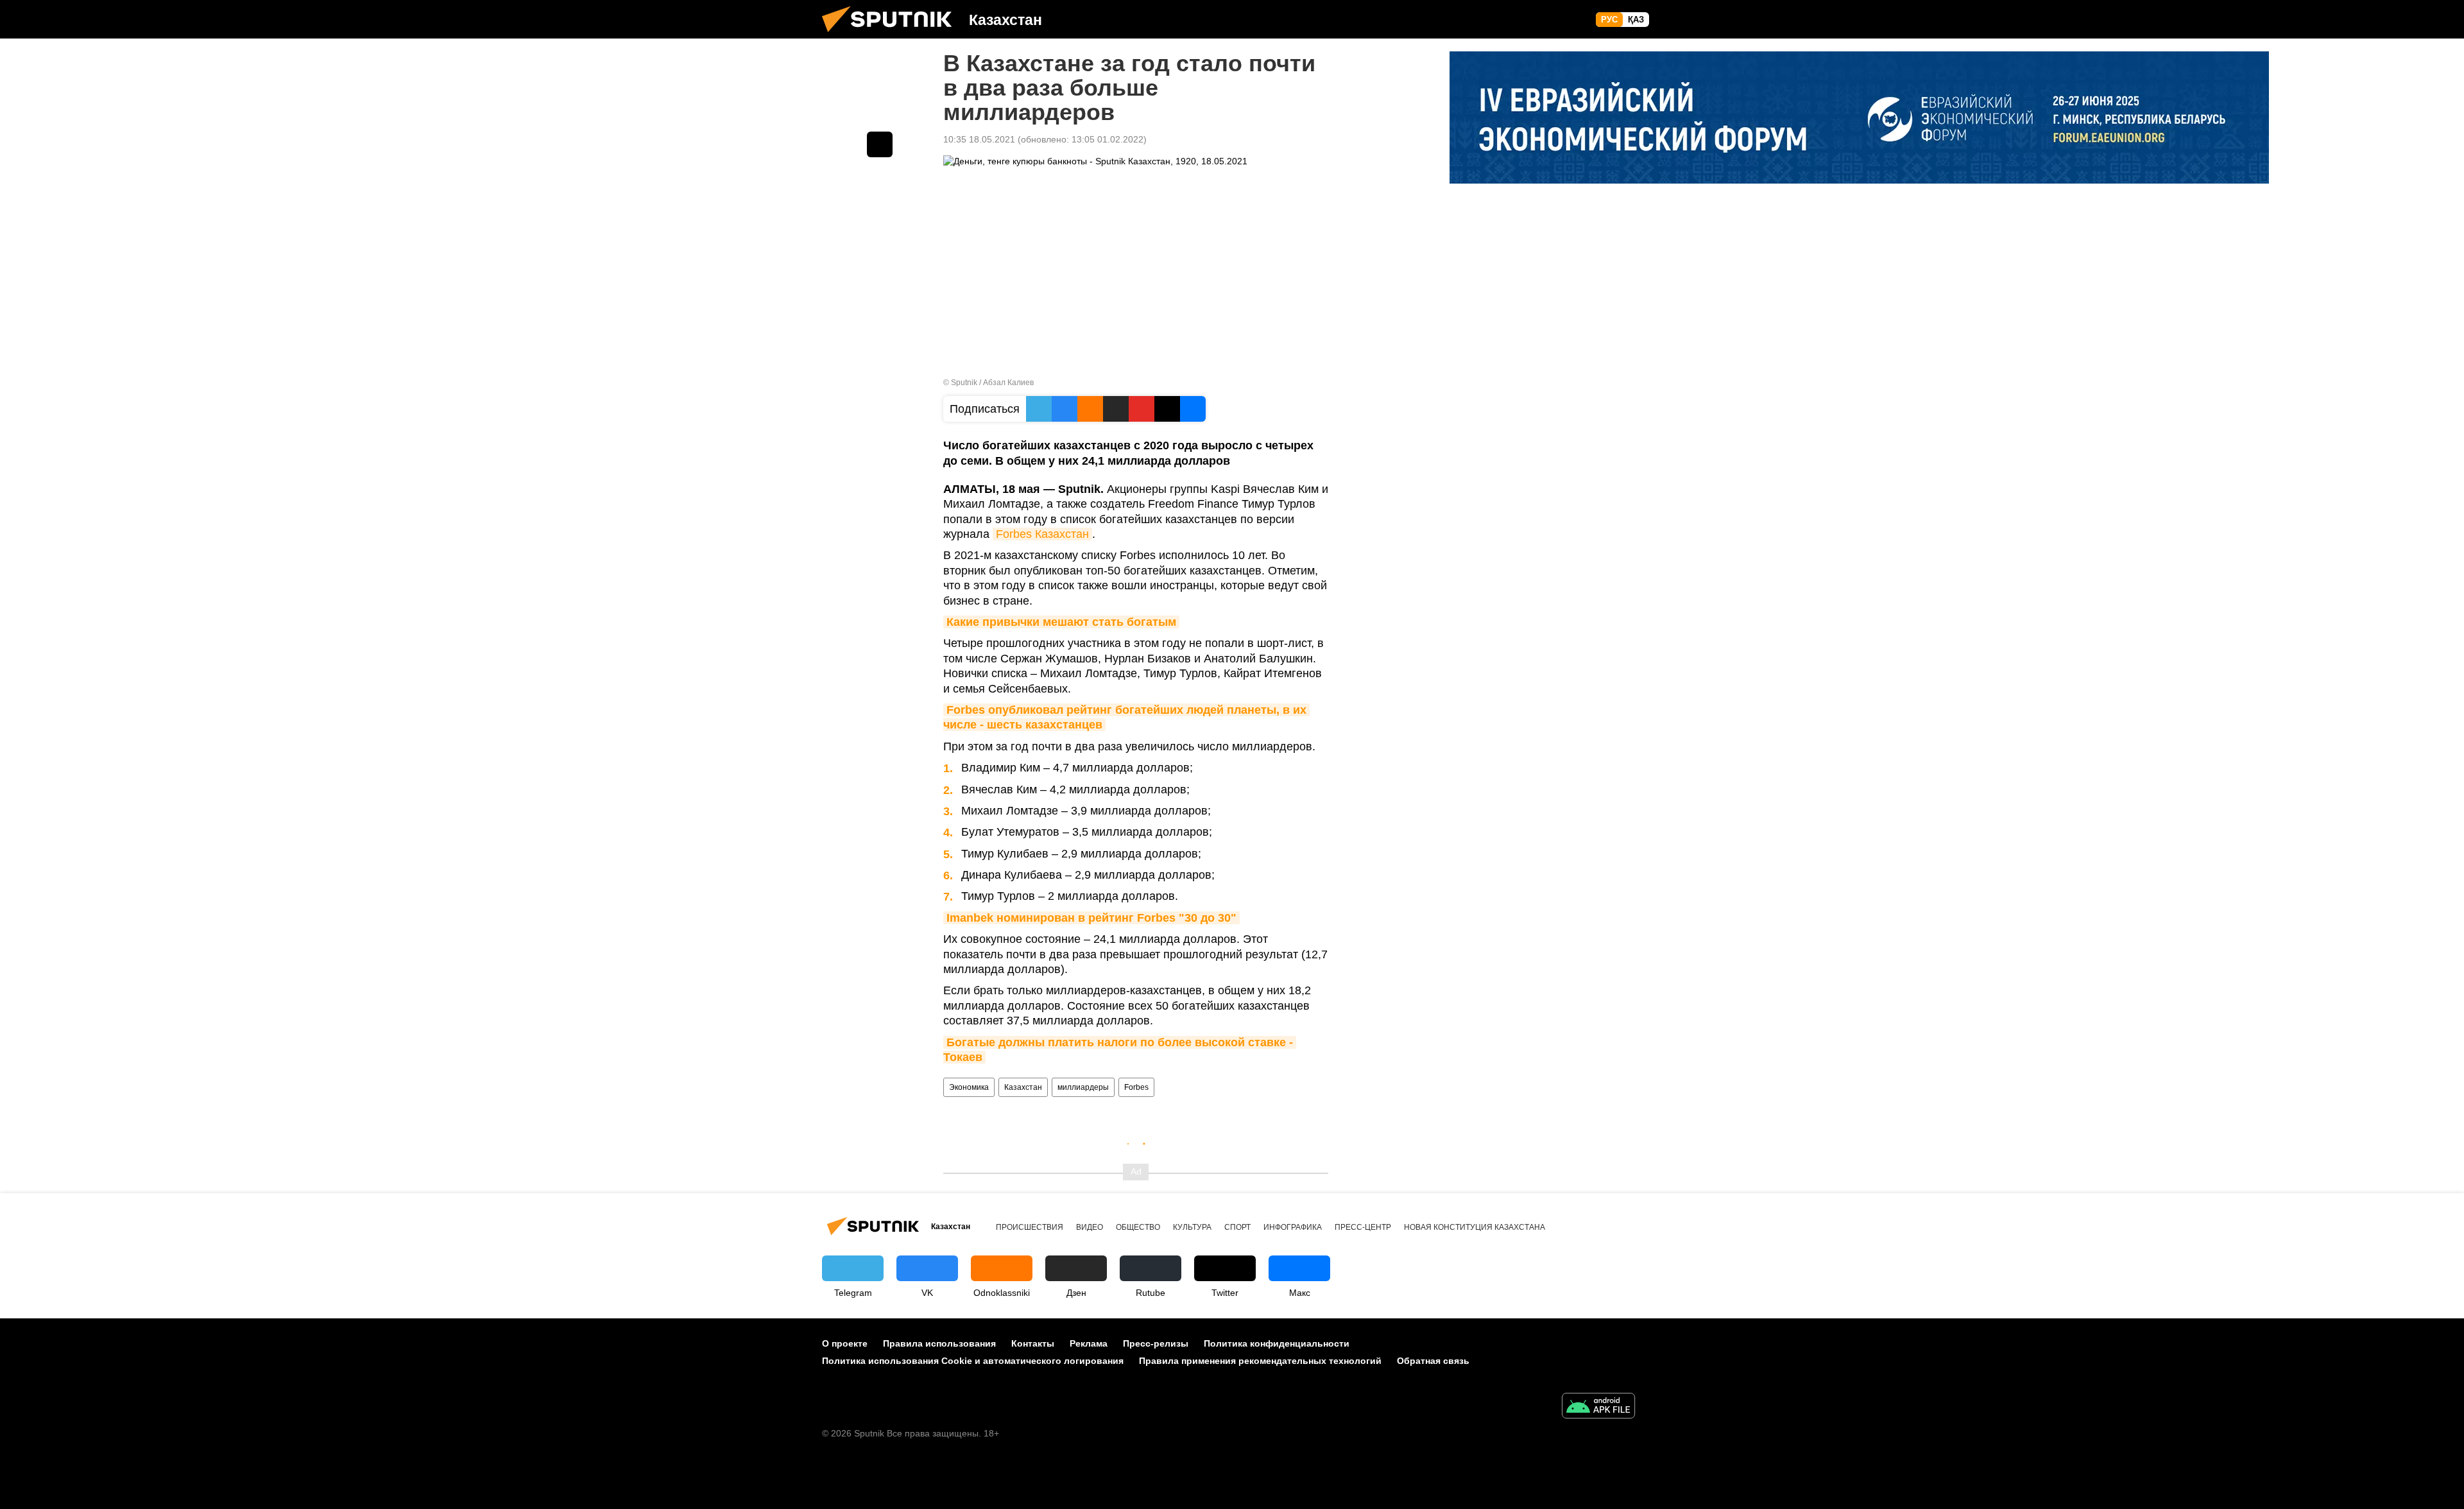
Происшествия (1030, 1227)
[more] (880, 144)
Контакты (1033, 1343)
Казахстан (1023, 1087)
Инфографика (1293, 1227)
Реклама (1089, 1343)
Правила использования (939, 1343)
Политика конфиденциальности (1277, 1343)
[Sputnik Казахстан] (892, 35)
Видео (1090, 1227)
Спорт (1237, 1227)
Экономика (969, 1087)
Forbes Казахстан (1042, 534)
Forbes (1136, 1087)
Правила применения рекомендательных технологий (1260, 1361)
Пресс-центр (1363, 1227)
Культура (1192, 1227)
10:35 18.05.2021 (979, 139)
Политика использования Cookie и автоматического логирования (973, 1361)
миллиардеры (1083, 1087)
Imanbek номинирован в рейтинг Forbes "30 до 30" (1091, 918)
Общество (1138, 1227)
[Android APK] (1598, 1407)
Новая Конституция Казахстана (1475, 1227)
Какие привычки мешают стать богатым (1061, 622)
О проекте (845, 1343)
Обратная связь (1433, 1361)
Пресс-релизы (1156, 1343)
